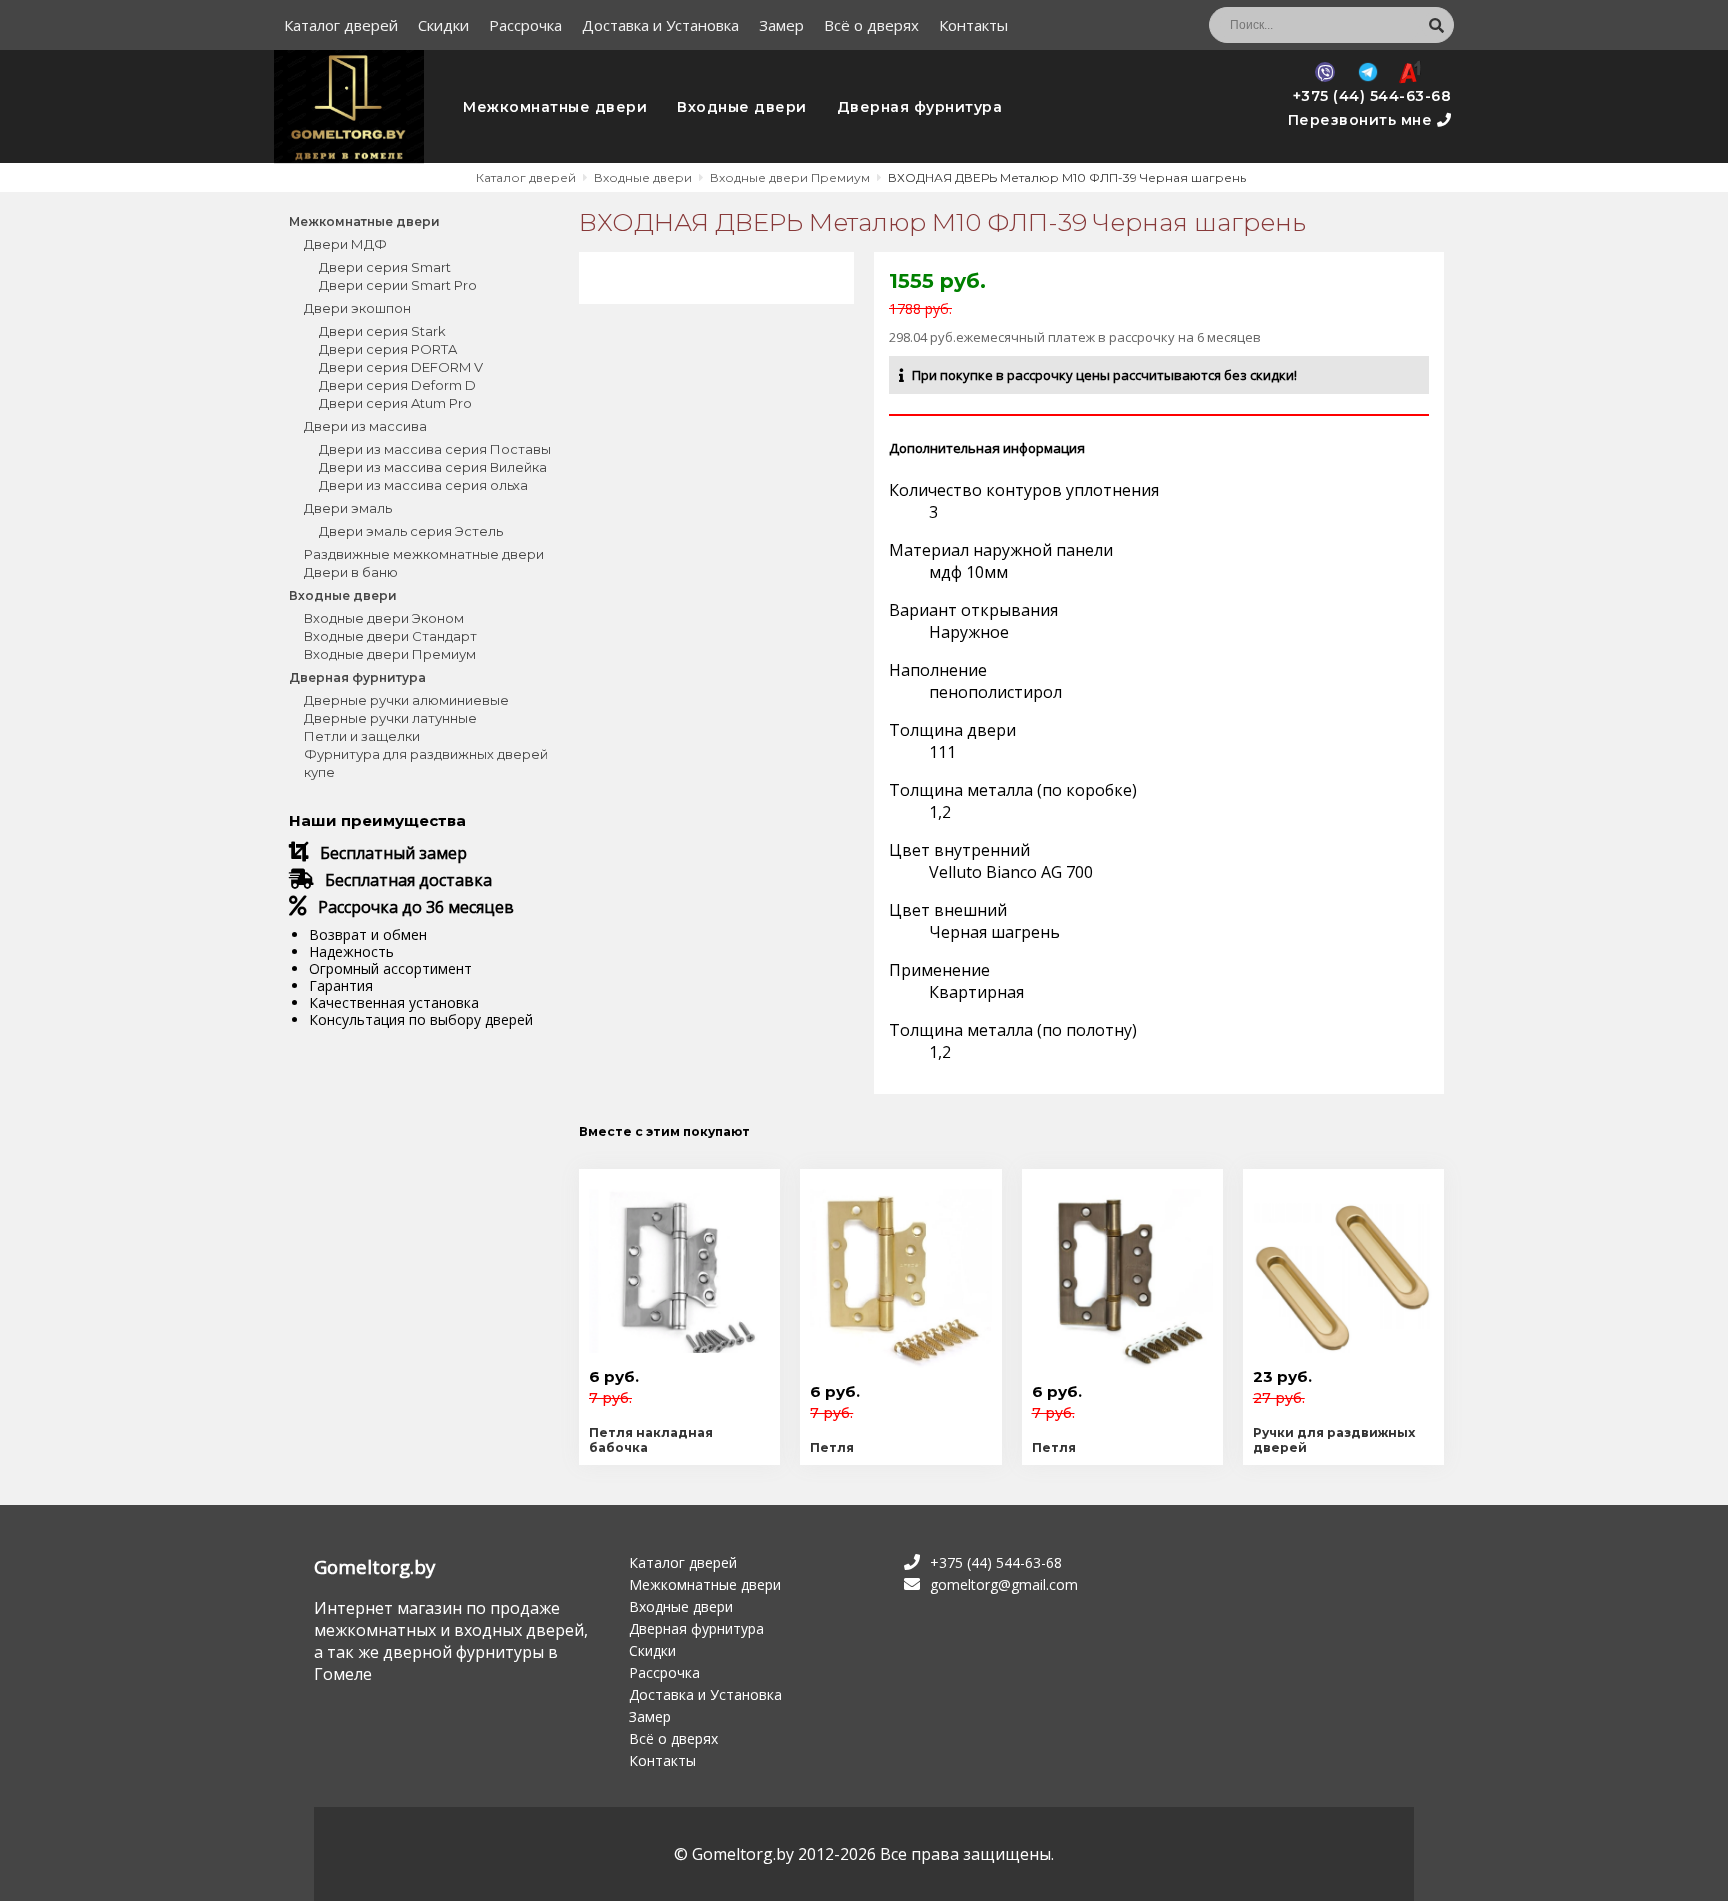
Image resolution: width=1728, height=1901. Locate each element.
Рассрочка (525, 25)
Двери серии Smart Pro (398, 285)
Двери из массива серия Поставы (435, 449)
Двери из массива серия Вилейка (433, 467)
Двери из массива (365, 426)
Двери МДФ (345, 244)
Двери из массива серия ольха (423, 485)
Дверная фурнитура (920, 107)
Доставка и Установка (660, 25)
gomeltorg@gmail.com (1004, 1584)
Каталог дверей (341, 25)
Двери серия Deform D (397, 385)
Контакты (973, 25)
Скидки (443, 25)
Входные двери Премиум (390, 654)
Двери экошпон (357, 308)
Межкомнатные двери (555, 107)
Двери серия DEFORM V (401, 367)
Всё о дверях (871, 25)
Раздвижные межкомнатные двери (424, 554)
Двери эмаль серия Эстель (411, 531)
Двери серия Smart (385, 267)
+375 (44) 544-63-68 (1372, 96)
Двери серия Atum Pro (395, 403)
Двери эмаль (348, 508)
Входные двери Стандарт (390, 636)
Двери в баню (351, 572)
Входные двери (742, 107)
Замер (781, 25)
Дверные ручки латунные (390, 718)
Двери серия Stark (382, 331)
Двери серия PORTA (388, 349)
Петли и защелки (362, 736)
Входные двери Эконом (384, 618)
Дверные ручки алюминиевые (406, 700)
